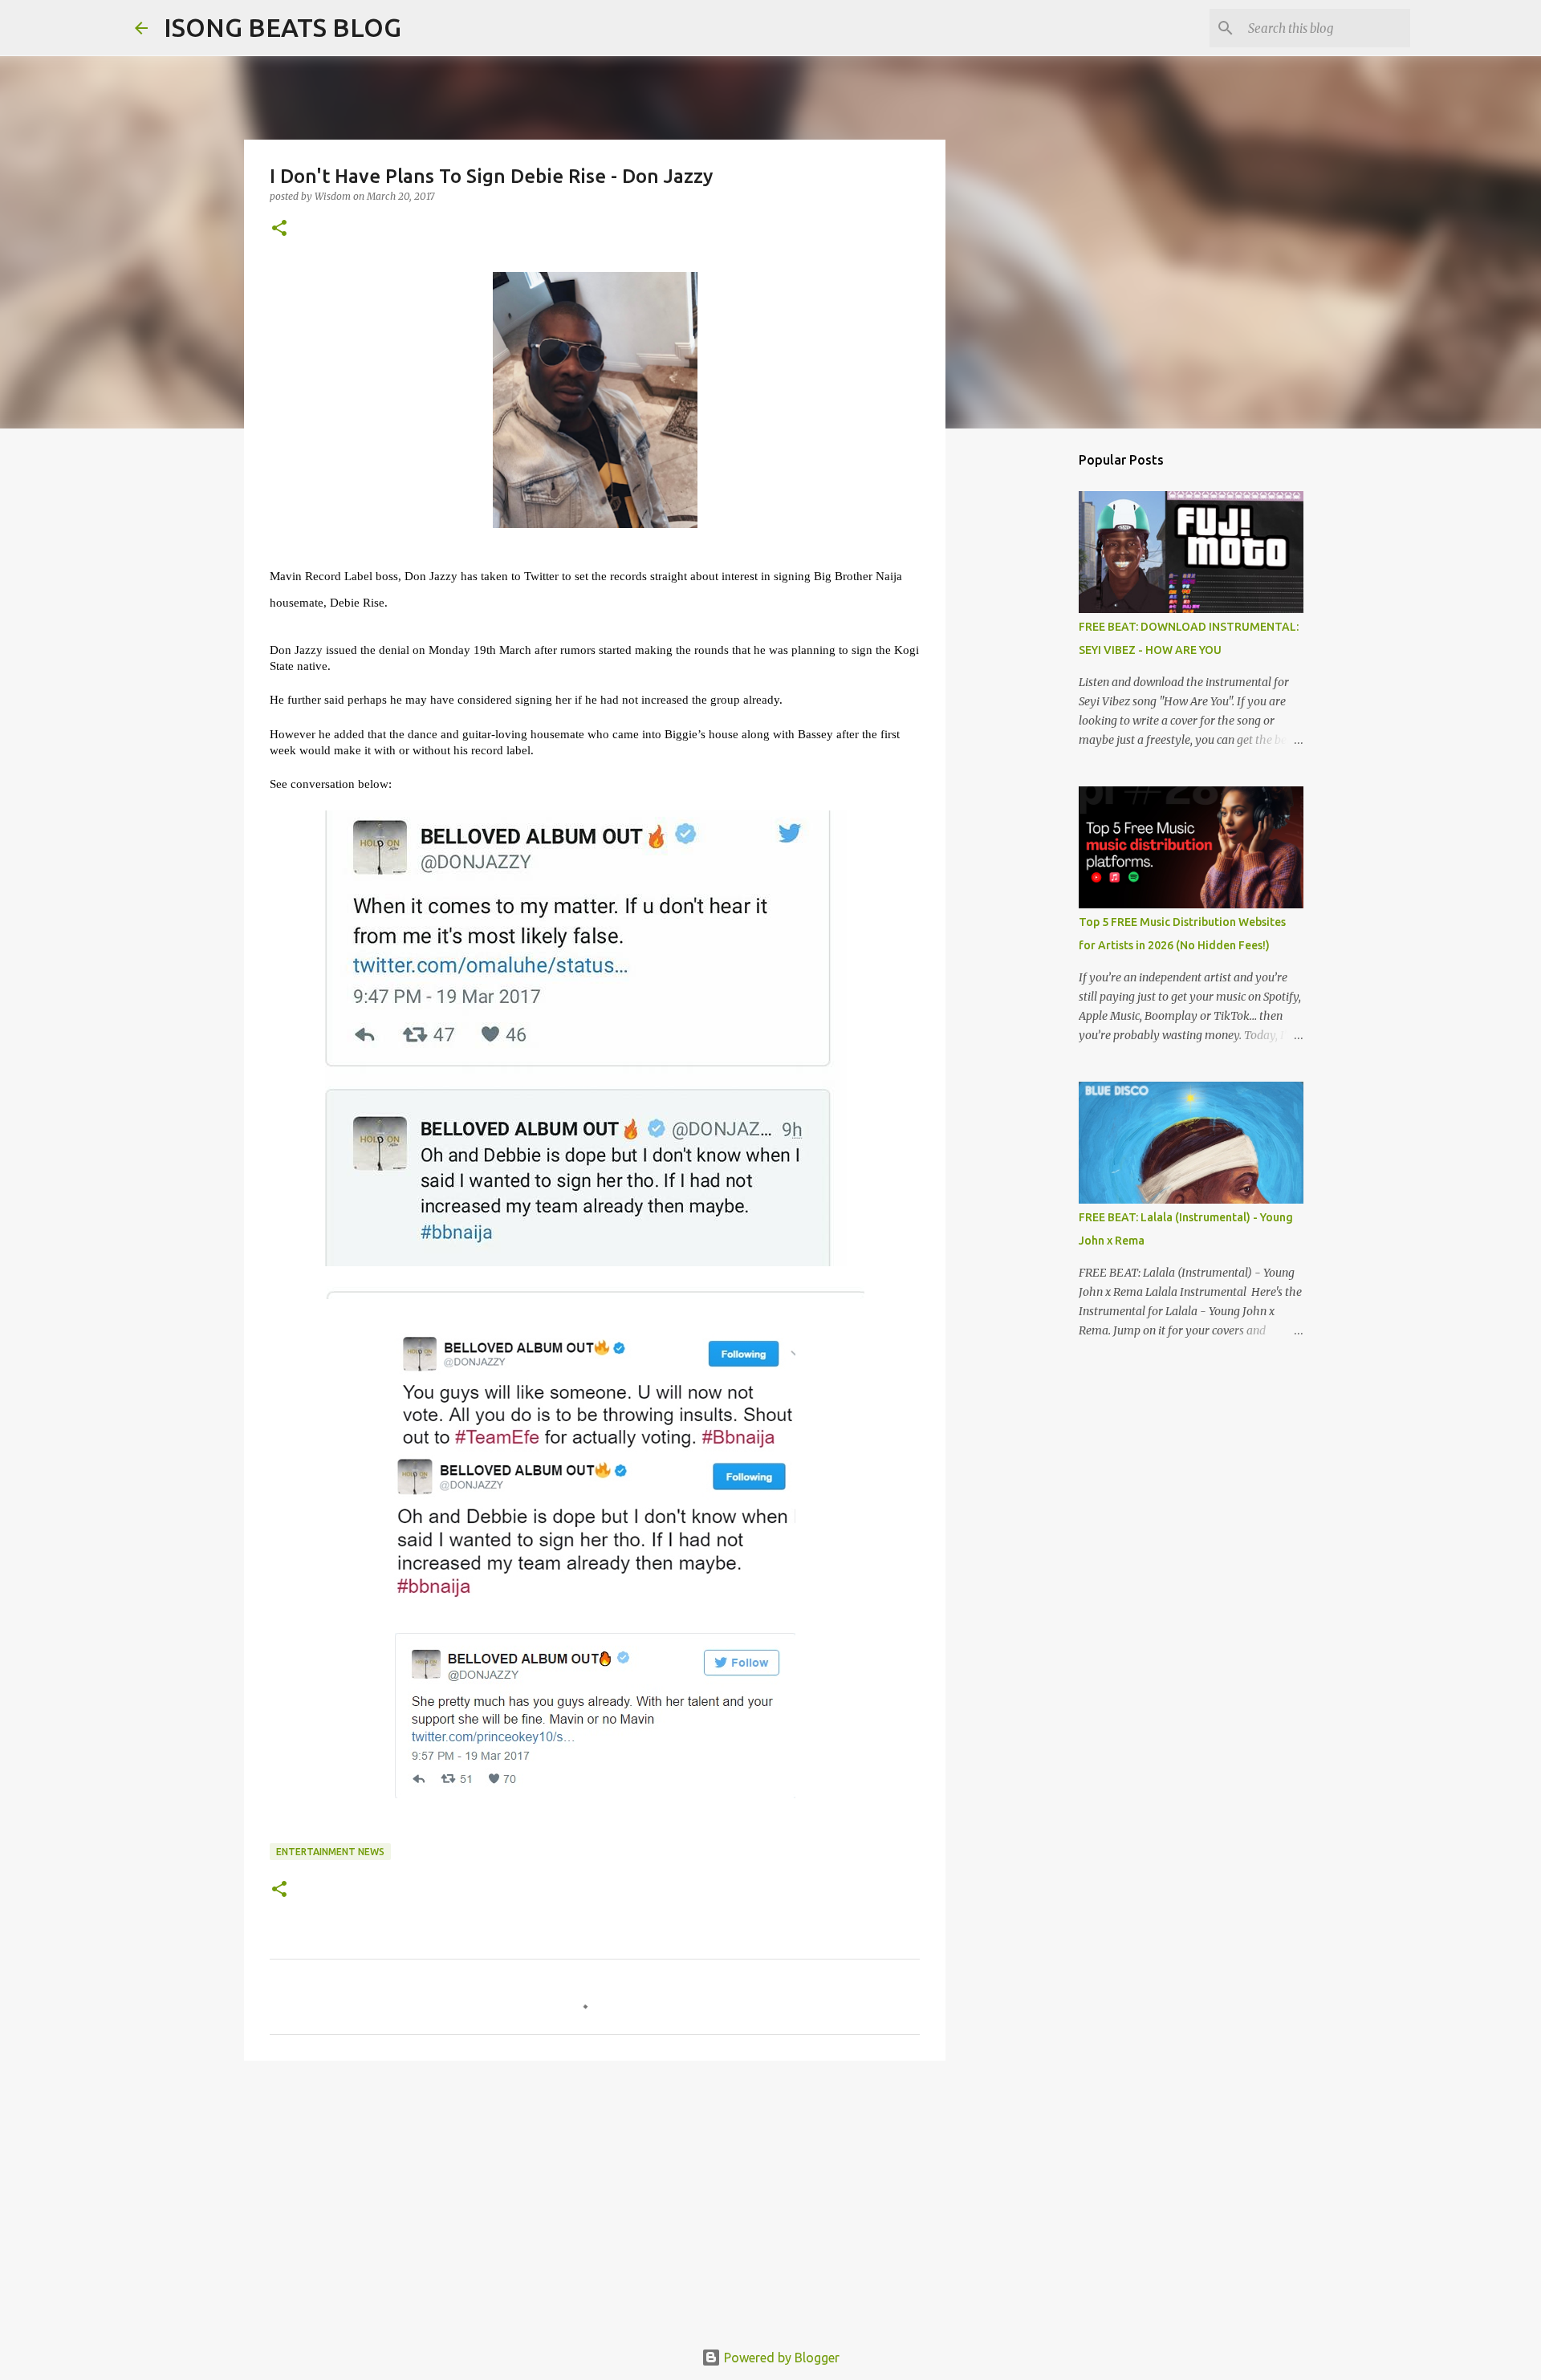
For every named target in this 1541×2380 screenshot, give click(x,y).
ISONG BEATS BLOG (283, 27)
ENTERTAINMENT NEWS (330, 1852)
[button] (279, 229)
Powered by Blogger (780, 2358)
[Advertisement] (595, 2197)
